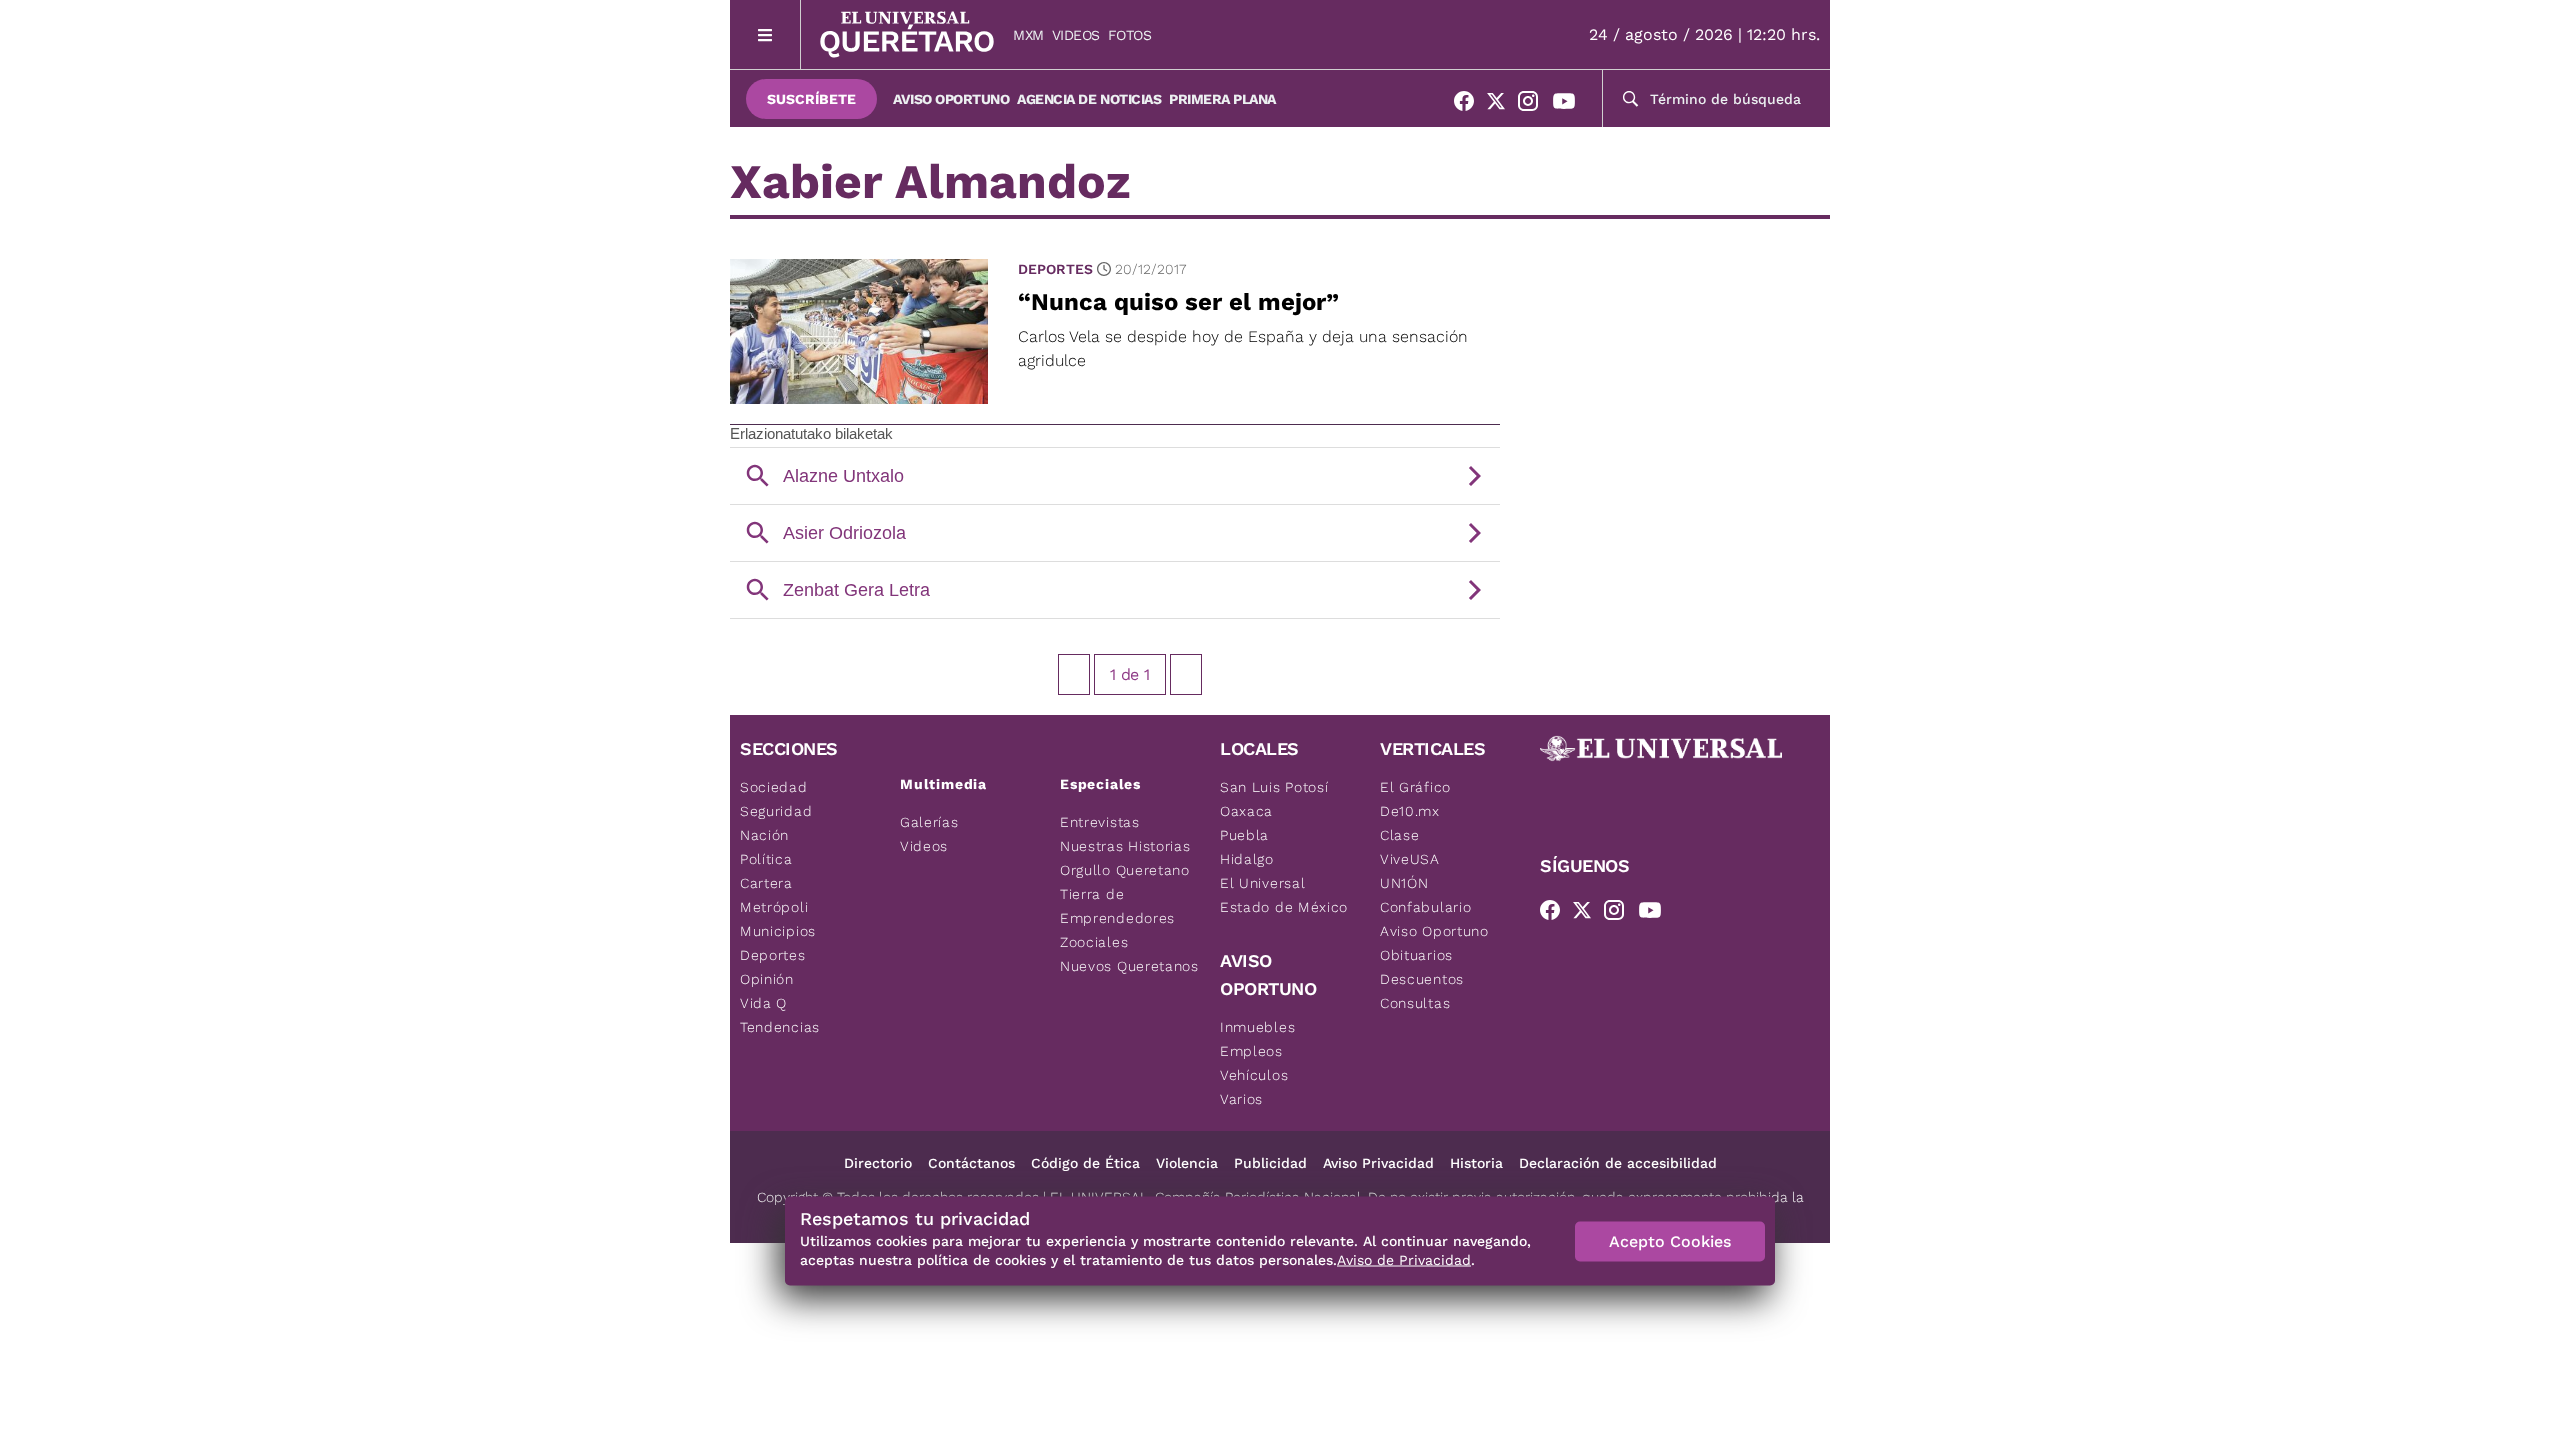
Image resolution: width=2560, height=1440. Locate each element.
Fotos (1130, 35)
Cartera (766, 883)
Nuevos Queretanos (1129, 966)
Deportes (1055, 269)
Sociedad (774, 787)
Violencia (1187, 1163)
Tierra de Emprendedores (1117, 906)
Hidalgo (1247, 859)
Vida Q (763, 1003)
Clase (1400, 835)
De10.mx (1410, 811)
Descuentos (1422, 979)
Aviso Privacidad (1378, 1163)
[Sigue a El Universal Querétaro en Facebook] (1470, 105)
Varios (1241, 1099)
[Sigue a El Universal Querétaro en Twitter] (1502, 105)
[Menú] (765, 34)
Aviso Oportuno (951, 99)
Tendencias (780, 1027)
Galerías (929, 822)
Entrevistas (1100, 822)
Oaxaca (1246, 811)
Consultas (1415, 1003)
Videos (1076, 35)
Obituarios (1416, 955)
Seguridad (776, 811)
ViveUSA (1410, 859)
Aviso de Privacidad (1404, 1260)
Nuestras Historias (1125, 846)
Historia (1476, 1163)
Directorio (878, 1163)
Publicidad (1270, 1163)
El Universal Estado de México (1284, 895)
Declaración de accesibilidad (1618, 1163)
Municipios (778, 931)
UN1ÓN (1404, 883)
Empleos (1251, 1051)
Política (766, 859)
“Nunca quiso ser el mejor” (1178, 302)
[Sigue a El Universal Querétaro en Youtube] (1570, 105)
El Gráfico (1415, 787)
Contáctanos (971, 1163)
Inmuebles (1257, 1027)
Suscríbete (811, 99)
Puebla (1244, 835)
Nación (764, 835)
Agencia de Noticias (1089, 99)
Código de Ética (1085, 1163)
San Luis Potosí (1274, 787)
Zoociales (1094, 942)
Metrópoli (774, 907)
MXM (1028, 35)
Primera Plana (1222, 99)
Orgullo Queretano (1125, 870)
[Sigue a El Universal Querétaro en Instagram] (1534, 105)
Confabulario (1425, 907)
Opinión (767, 979)
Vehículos (1254, 1075)
